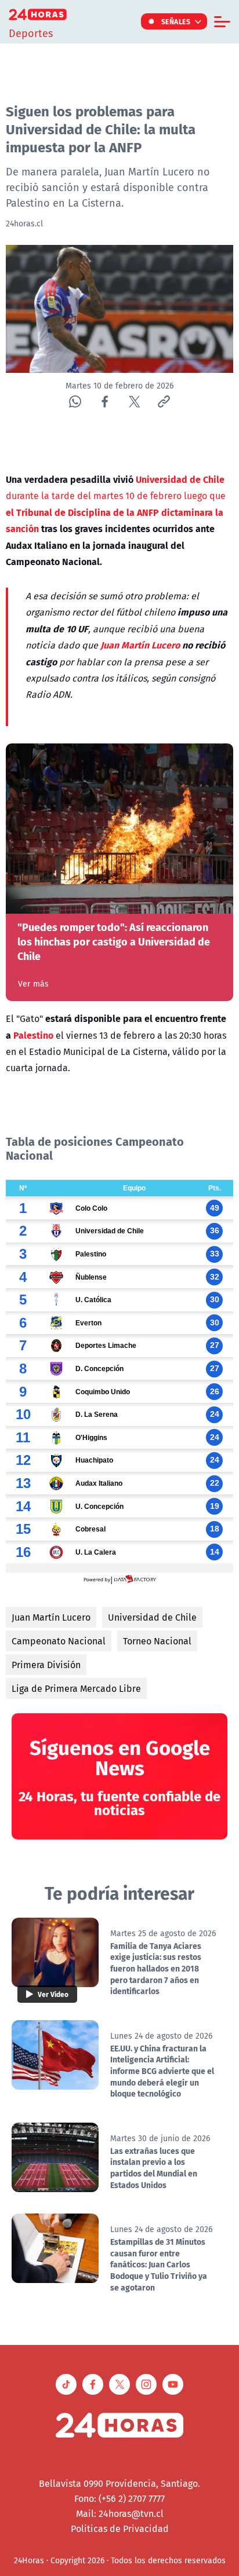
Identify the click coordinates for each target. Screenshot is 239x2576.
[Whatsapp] (75, 402)
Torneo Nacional (157, 1641)
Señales (176, 21)
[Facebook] (105, 402)
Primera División (46, 1665)
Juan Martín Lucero (51, 1617)
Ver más (33, 984)
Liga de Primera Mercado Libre (76, 1688)
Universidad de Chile (152, 1617)
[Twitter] (134, 402)
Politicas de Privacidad (120, 2529)
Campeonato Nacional (59, 1641)
